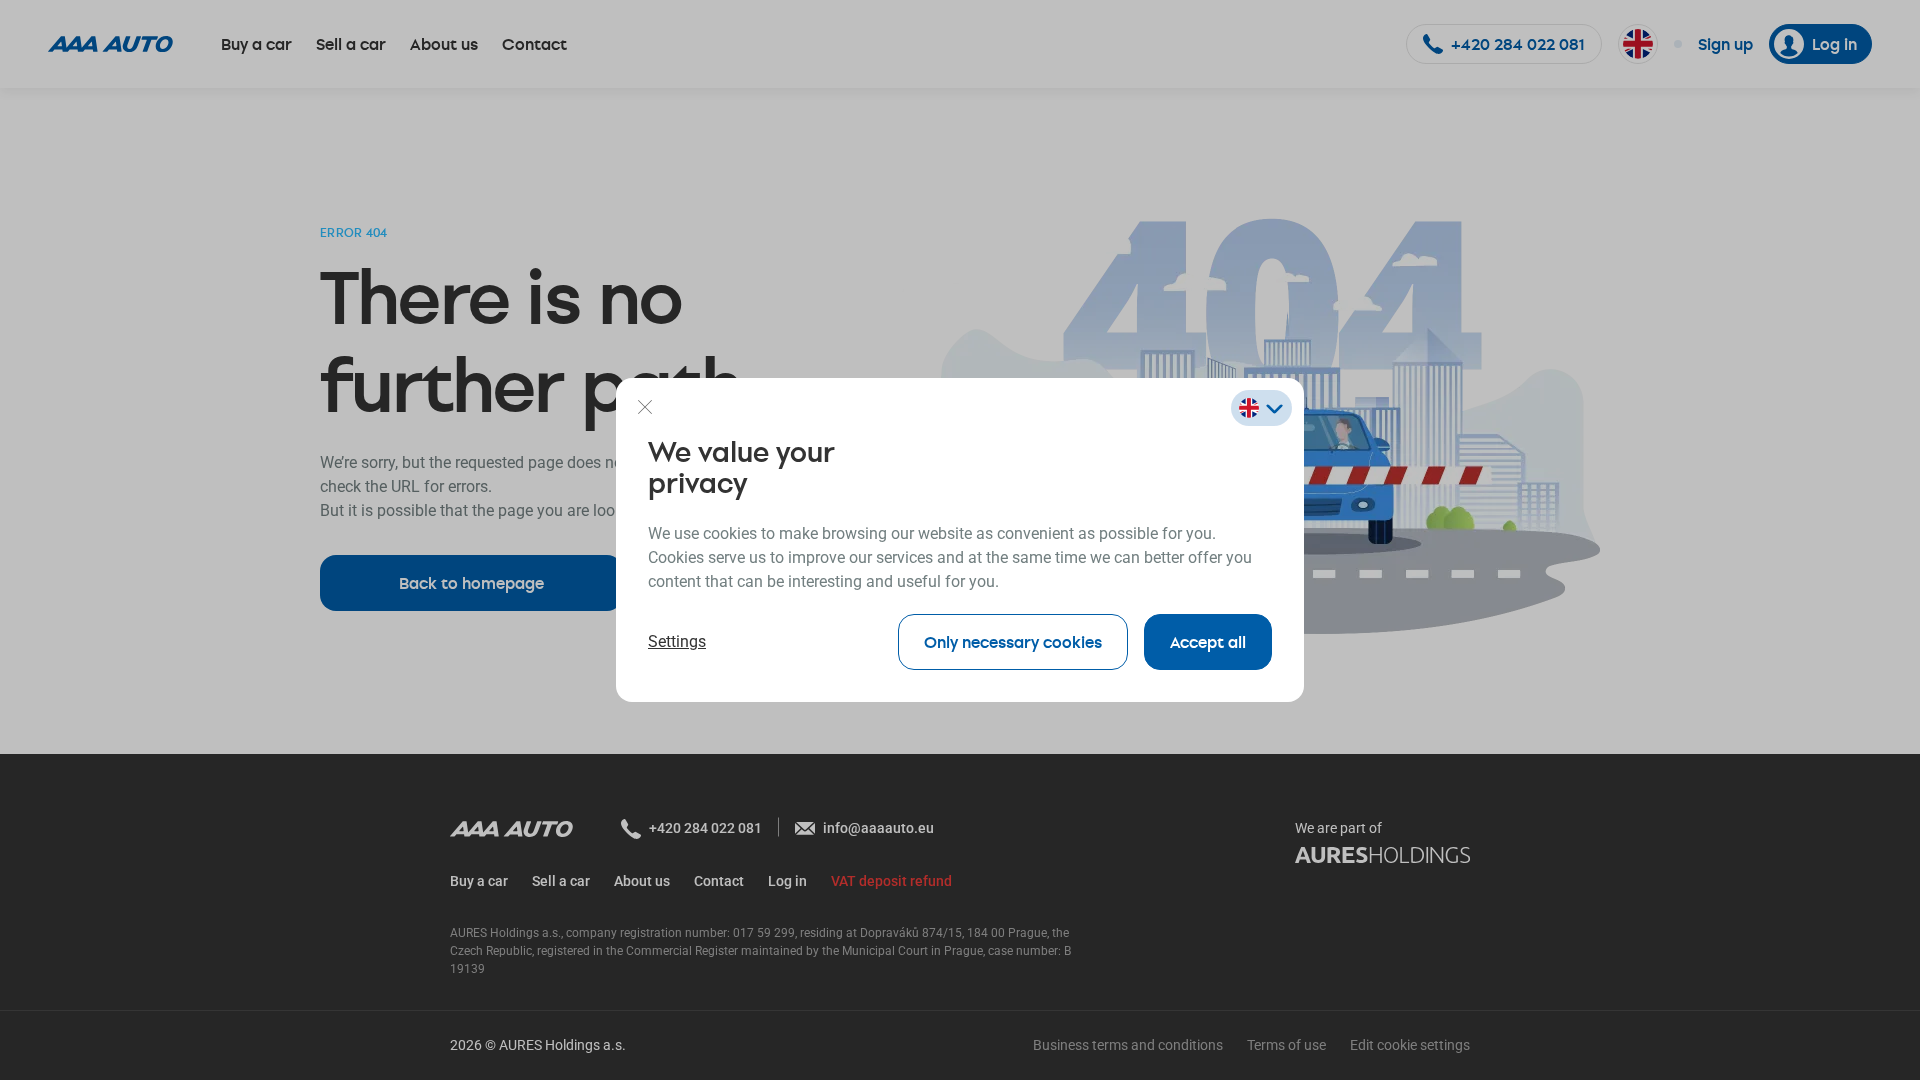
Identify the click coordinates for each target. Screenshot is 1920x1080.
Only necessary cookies (1013, 641)
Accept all (1208, 641)
